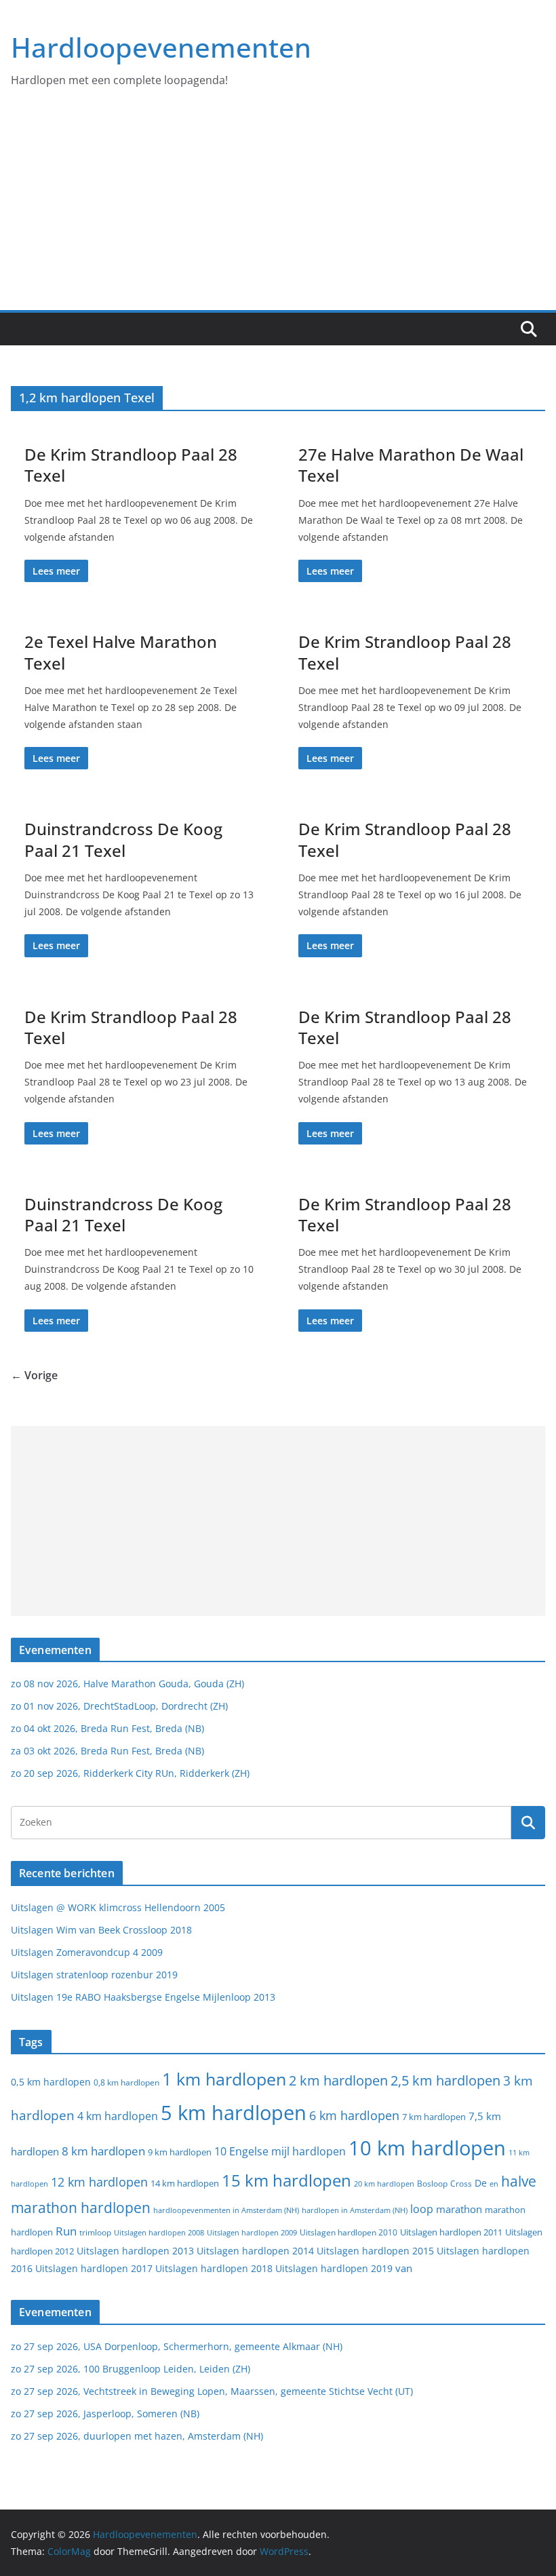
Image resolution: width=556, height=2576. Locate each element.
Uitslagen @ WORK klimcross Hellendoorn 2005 (118, 1907)
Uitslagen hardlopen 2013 (135, 2251)
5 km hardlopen (234, 2112)
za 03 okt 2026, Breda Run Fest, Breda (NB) (107, 1751)
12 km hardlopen (99, 2182)
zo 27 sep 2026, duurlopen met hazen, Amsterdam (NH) (137, 2436)
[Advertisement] (278, 208)
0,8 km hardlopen (126, 2082)
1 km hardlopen (224, 2079)
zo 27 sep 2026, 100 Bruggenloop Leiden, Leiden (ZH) (131, 2369)
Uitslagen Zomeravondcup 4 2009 (87, 1952)
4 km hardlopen (118, 2116)
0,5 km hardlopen (51, 2082)
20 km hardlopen (384, 2184)
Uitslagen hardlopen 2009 (252, 2232)
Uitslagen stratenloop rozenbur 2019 (94, 1975)
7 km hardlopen (434, 2117)
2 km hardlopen (338, 2080)
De (481, 2183)
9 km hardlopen (180, 2152)
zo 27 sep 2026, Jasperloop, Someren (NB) (105, 2414)
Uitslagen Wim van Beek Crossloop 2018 (101, 1930)
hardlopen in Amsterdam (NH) (355, 2210)
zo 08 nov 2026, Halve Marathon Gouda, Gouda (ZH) (127, 1684)
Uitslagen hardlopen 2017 (94, 2268)
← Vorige (34, 1375)
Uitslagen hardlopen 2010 (349, 2232)
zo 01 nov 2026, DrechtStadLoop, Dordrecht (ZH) (119, 1706)
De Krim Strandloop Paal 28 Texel (131, 465)
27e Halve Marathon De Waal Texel (411, 465)
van (404, 2268)
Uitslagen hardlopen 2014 (255, 2251)
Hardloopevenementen (161, 47)
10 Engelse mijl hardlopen (280, 2151)
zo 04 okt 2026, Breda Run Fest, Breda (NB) (107, 1728)
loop (422, 2209)
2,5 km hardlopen (445, 2080)
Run (66, 2231)
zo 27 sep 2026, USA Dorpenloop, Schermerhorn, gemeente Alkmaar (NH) (177, 2346)
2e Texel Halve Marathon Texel (121, 652)
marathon (459, 2209)
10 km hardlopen (427, 2148)
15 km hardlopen (286, 2180)
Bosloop (432, 2184)
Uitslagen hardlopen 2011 (451, 2232)
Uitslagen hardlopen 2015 (375, 2251)
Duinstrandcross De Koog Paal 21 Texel (123, 839)
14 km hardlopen (185, 2183)
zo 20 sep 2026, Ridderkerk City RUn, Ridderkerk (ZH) (130, 1773)
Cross (461, 2184)
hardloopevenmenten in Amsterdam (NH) (226, 2210)
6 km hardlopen (354, 2115)
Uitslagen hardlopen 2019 (334, 2268)
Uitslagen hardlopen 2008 (159, 2232)
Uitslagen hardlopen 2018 (214, 2268)
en (494, 2184)
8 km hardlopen (103, 2151)
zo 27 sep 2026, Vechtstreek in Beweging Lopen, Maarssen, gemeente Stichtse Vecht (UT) (212, 2391)
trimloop (95, 2232)
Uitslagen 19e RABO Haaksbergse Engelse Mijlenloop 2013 (143, 1997)
